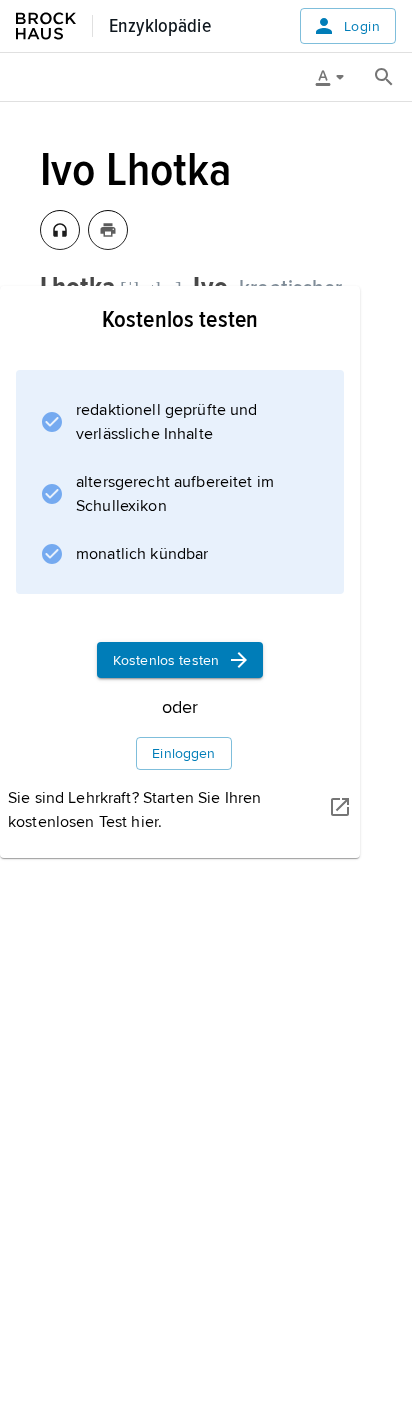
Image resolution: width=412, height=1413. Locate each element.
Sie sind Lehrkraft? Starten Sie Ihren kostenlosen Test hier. (134, 810)
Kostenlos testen (166, 660)
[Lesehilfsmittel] (337, 77)
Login (362, 26)
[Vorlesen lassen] (60, 230)
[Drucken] (108, 230)
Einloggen (183, 753)
